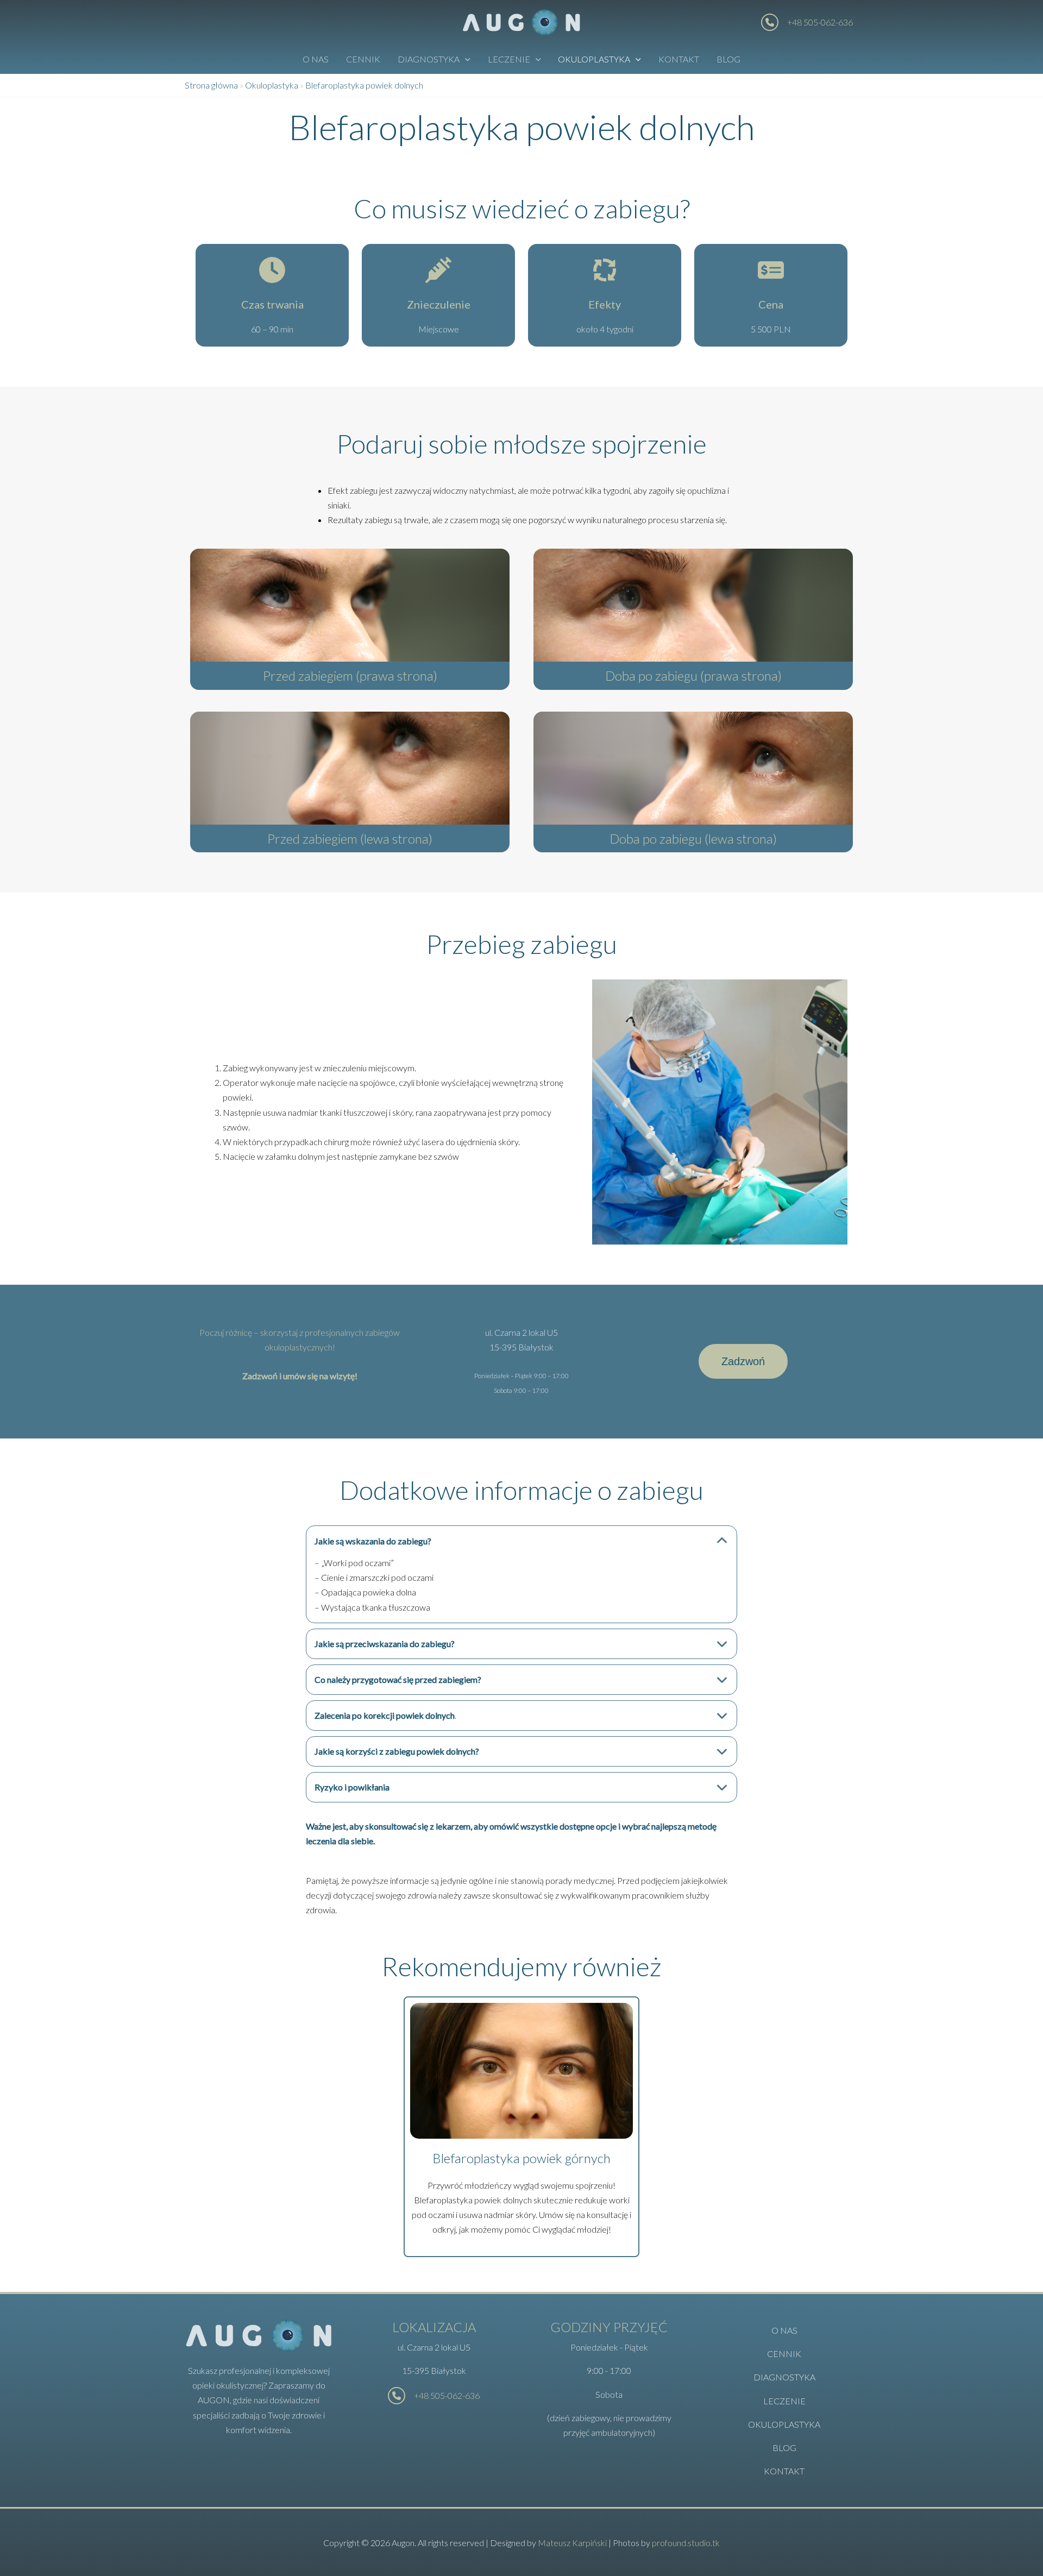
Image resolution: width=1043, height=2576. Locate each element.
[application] (465, 59)
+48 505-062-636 (820, 22)
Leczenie (509, 59)
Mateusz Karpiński (572, 2543)
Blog (728, 59)
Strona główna (211, 85)
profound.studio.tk (686, 2543)
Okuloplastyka (594, 59)
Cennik (363, 59)
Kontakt (679, 59)
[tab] (521, 1574)
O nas (316, 59)
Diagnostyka (429, 59)
